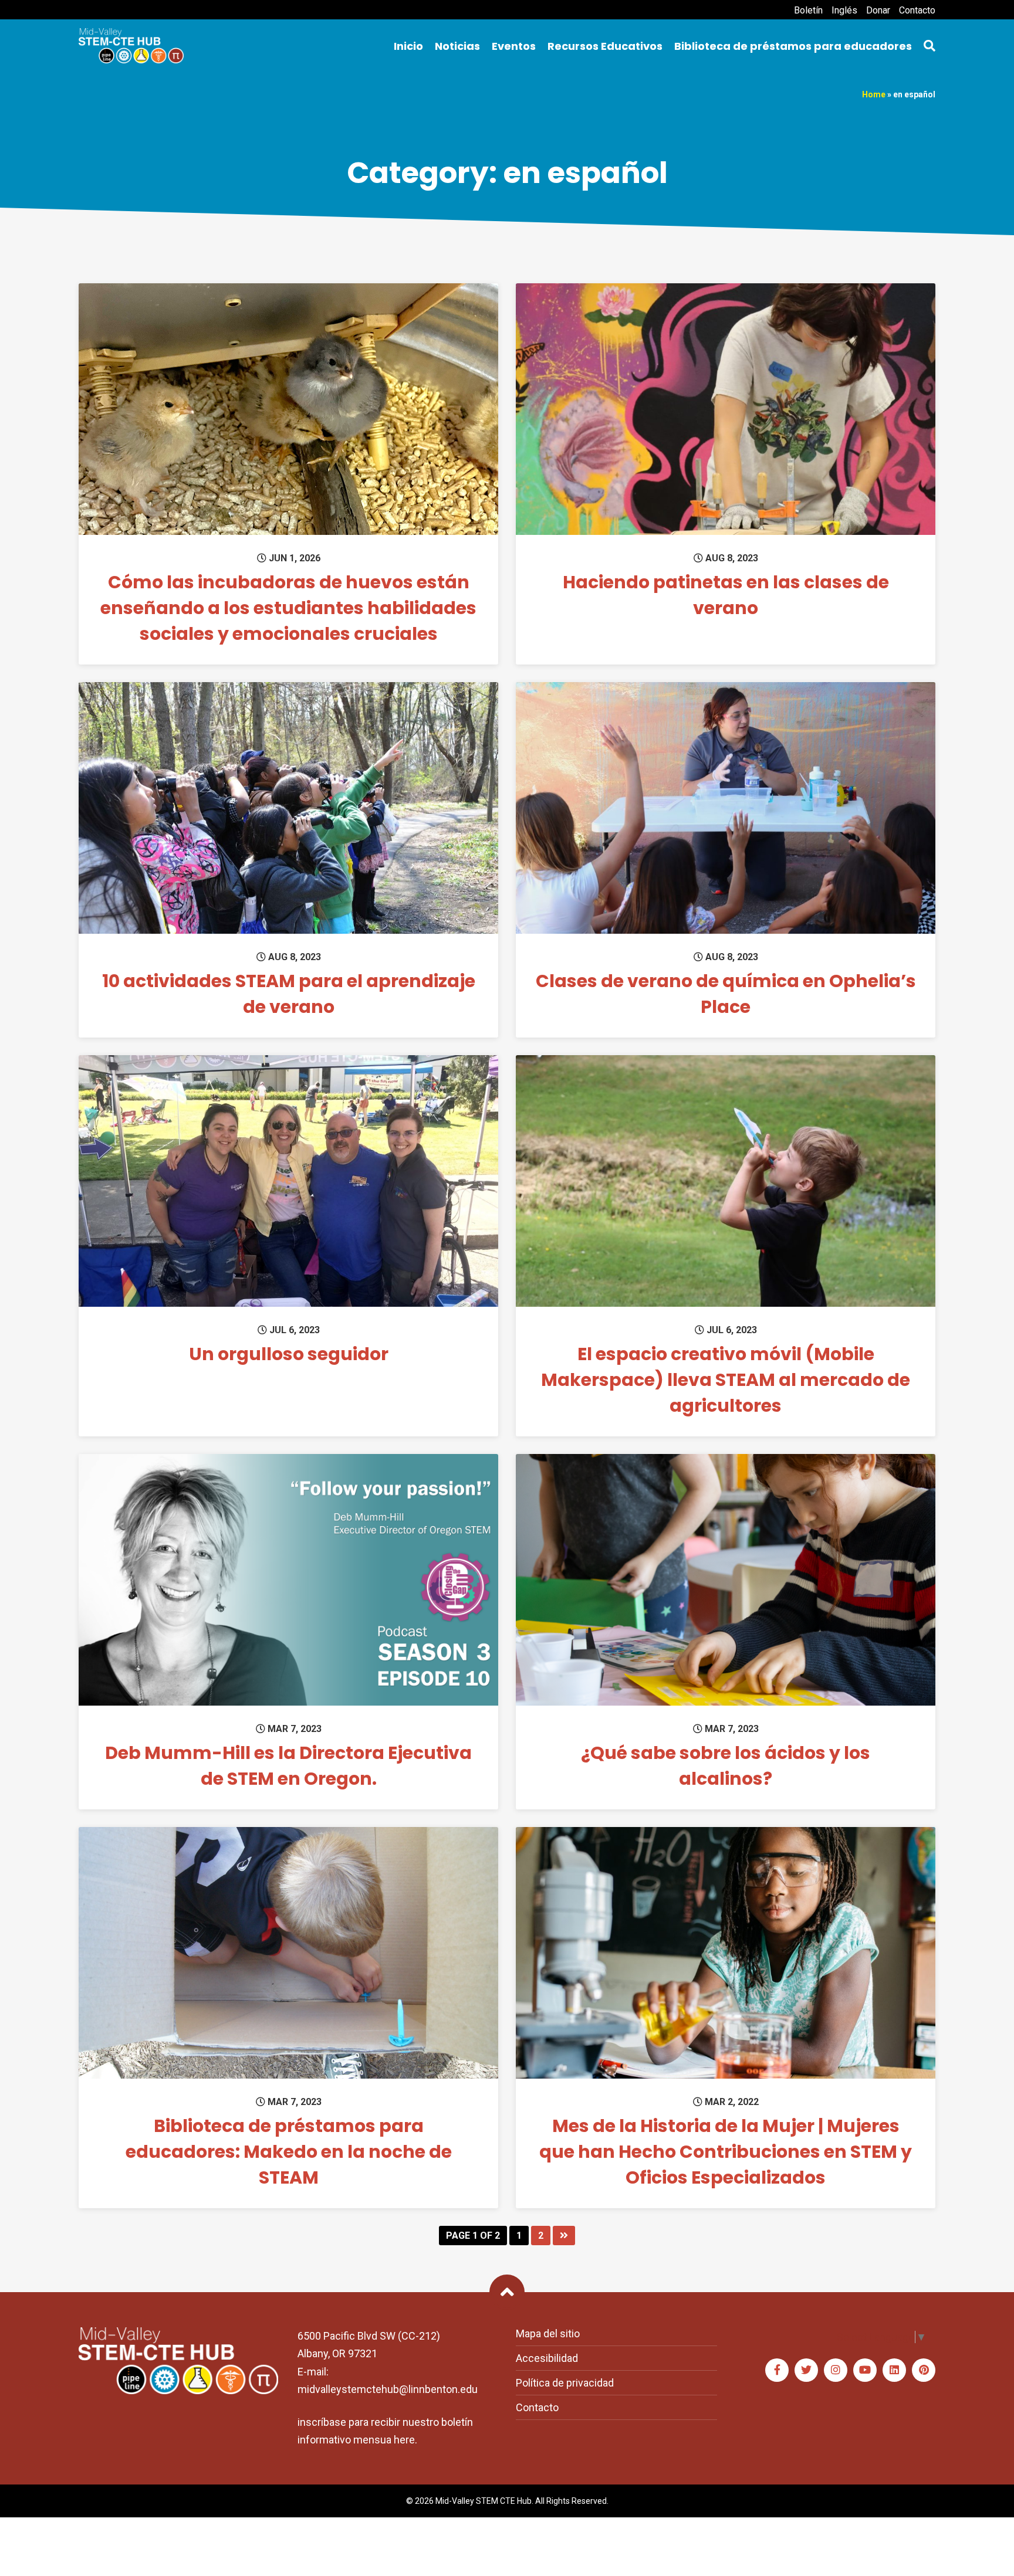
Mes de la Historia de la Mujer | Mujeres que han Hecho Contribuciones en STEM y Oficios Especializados (726, 2152)
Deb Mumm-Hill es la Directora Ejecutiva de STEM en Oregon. (288, 1766)
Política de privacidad (565, 2383)
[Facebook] (777, 2370)
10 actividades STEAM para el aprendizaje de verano (289, 994)
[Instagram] (836, 2370)
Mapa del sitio (548, 2333)
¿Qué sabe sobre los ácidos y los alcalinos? (726, 1766)
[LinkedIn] (894, 2370)
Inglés (844, 10)
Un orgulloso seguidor (289, 1354)
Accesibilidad (547, 2358)
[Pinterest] (924, 2370)
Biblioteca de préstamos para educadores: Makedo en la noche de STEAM (289, 2152)
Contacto (917, 10)
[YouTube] (865, 2370)
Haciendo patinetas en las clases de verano (726, 595)
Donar (878, 10)
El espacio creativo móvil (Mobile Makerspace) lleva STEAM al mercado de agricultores (726, 1380)
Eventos (514, 46)
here (404, 2440)
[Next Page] (564, 2236)
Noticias (457, 46)
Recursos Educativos (605, 46)
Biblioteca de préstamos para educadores (793, 46)
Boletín (808, 10)
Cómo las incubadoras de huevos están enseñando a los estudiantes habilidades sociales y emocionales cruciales (288, 608)
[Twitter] (806, 2370)
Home (874, 94)
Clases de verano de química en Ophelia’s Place (726, 994)
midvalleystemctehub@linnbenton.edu (388, 2389)
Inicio (408, 46)
